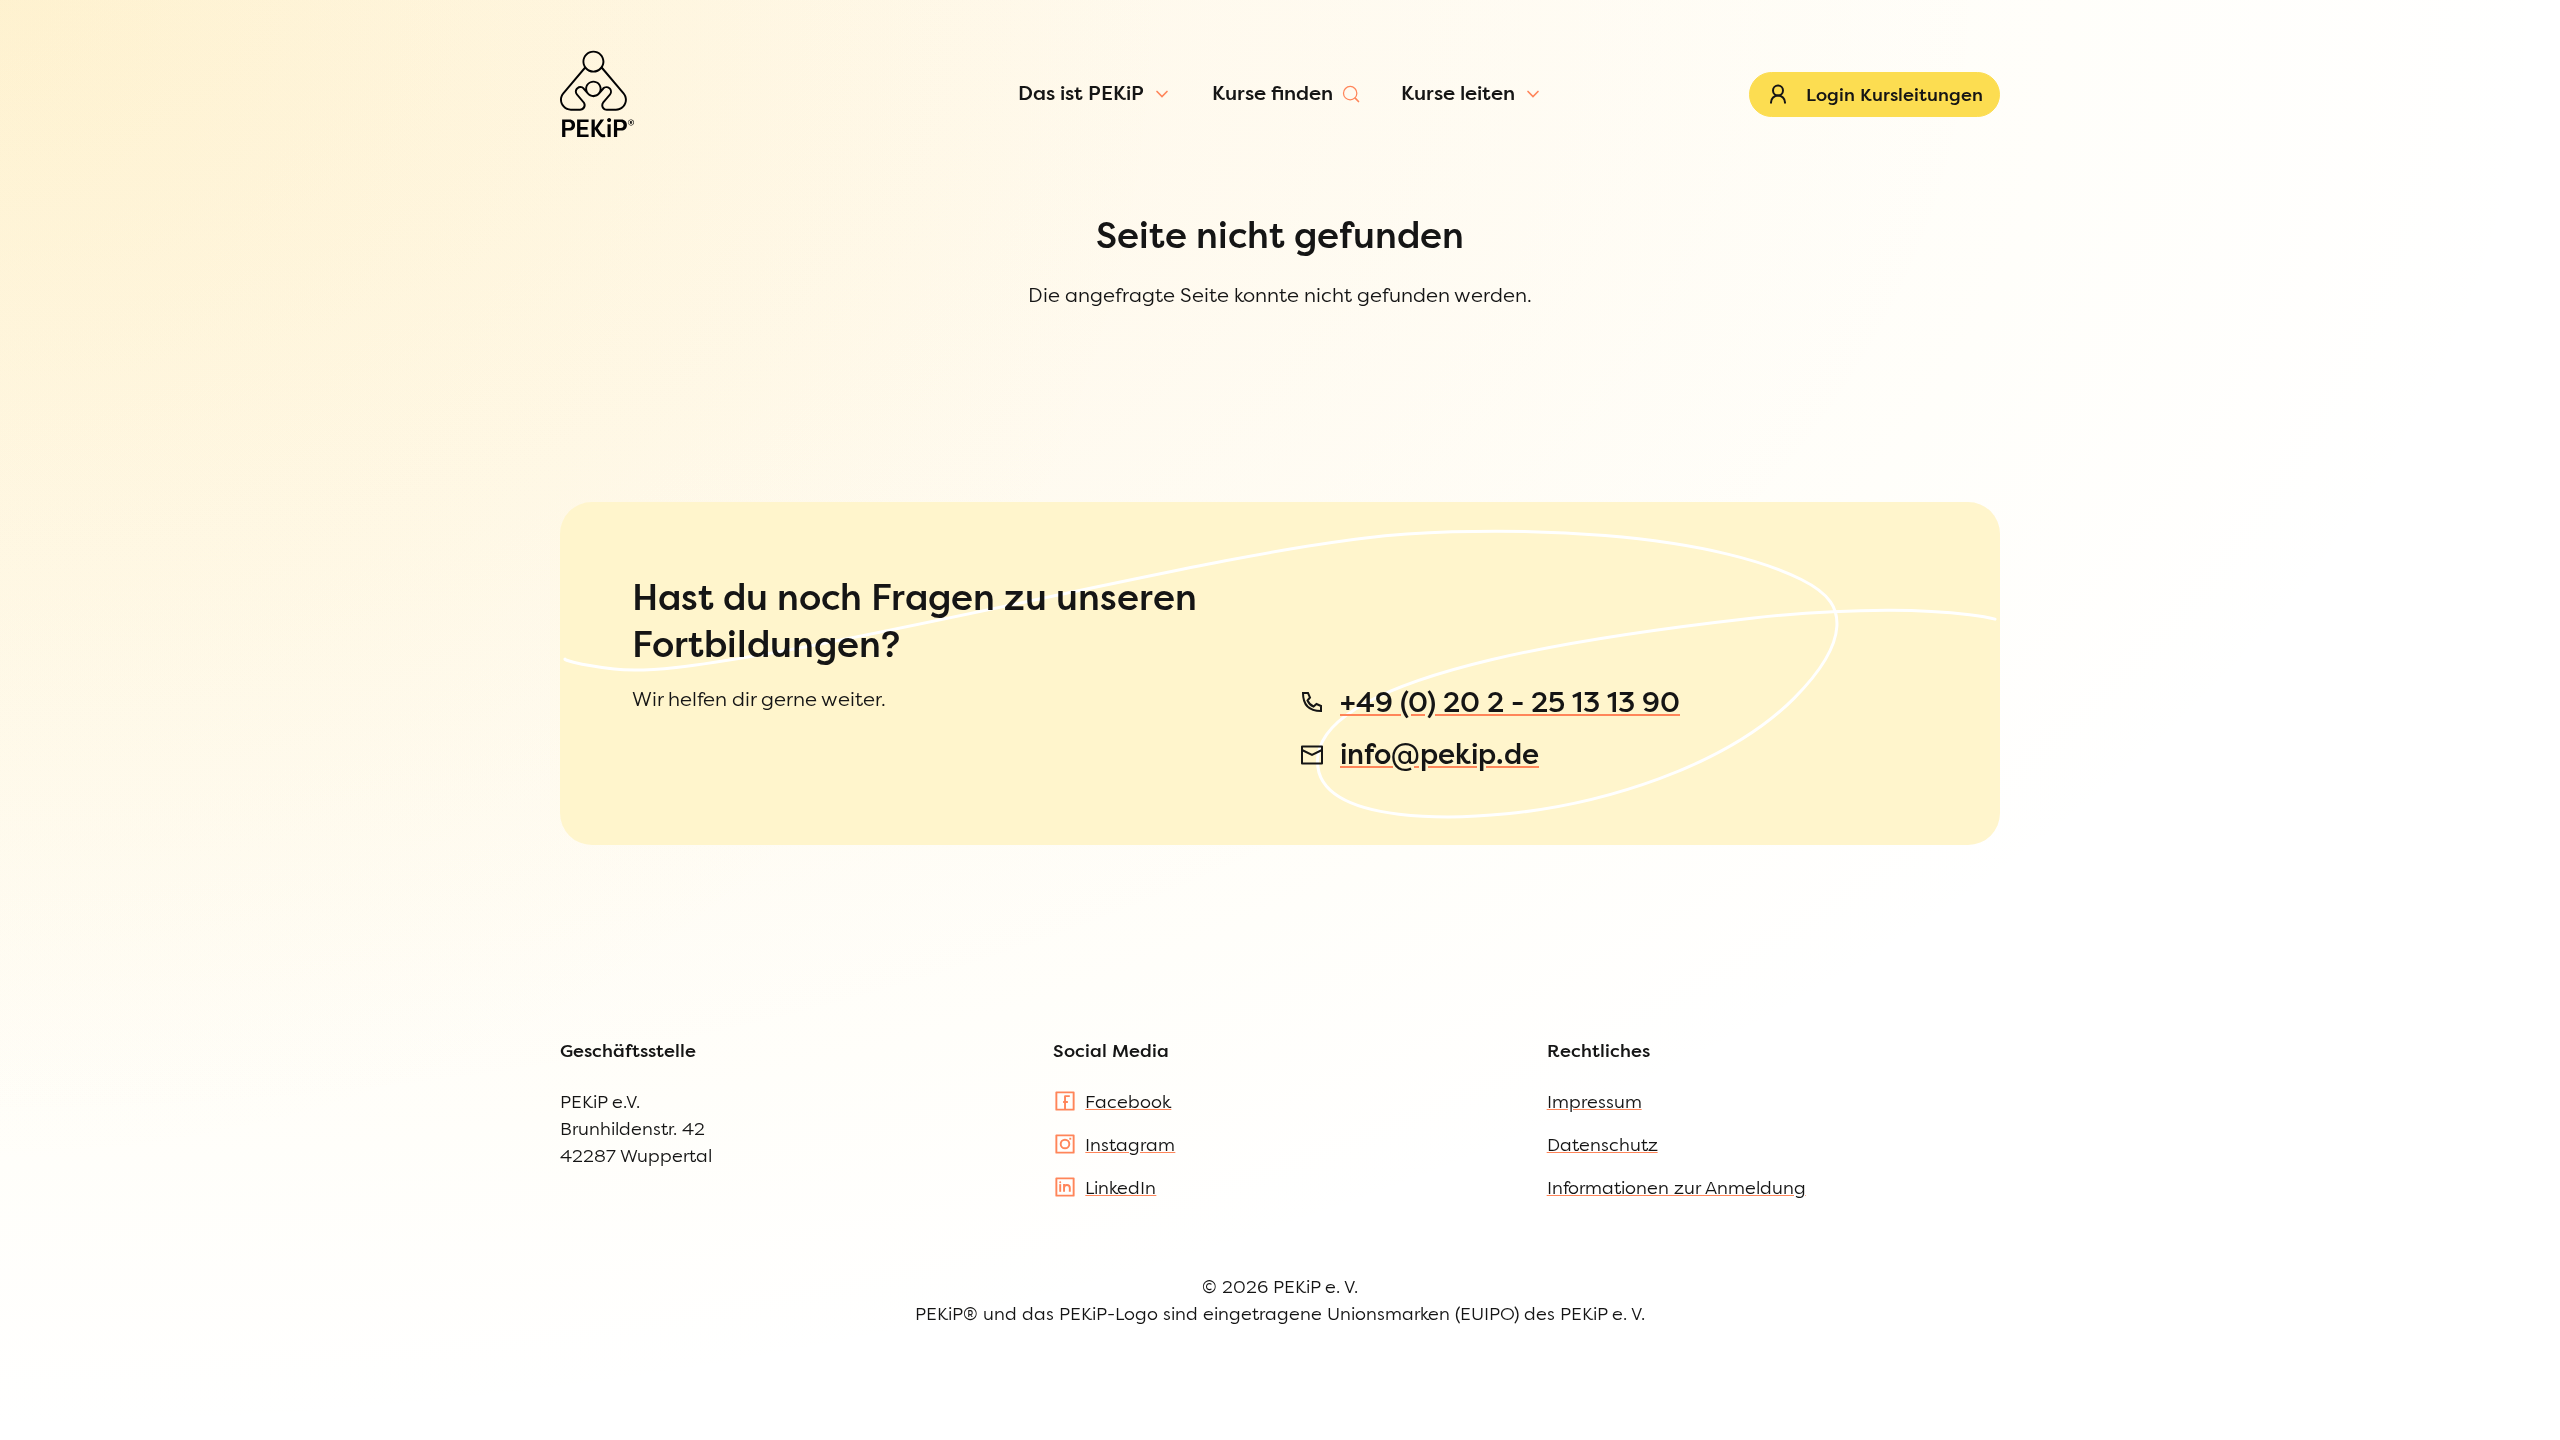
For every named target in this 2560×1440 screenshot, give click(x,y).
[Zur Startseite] (597, 94)
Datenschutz (1602, 1144)
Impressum (1594, 1101)
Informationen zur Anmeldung (1676, 1187)
